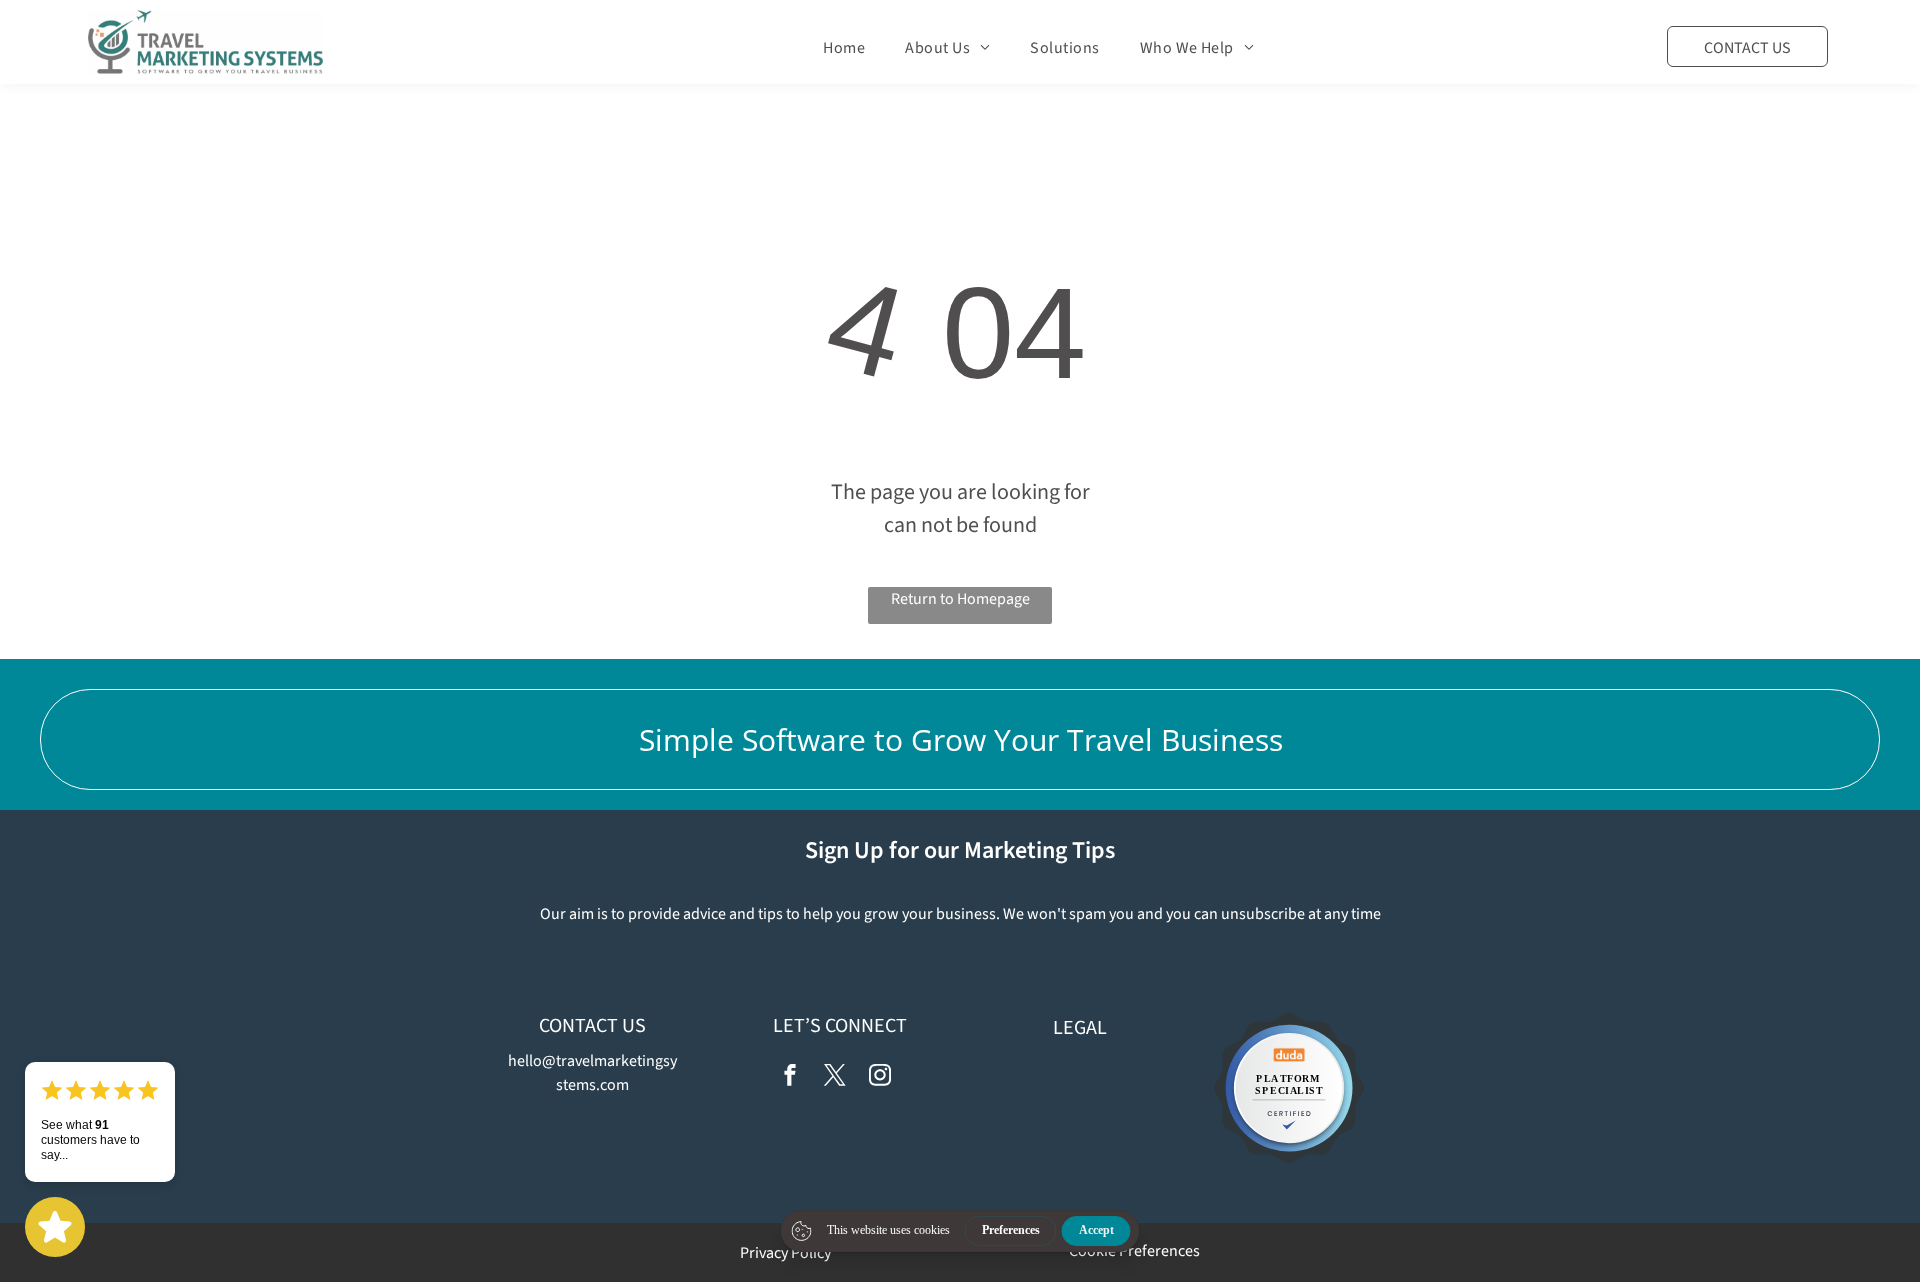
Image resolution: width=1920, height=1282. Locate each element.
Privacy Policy (785, 1253)
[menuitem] (844, 48)
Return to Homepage (960, 599)
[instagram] (880, 1077)
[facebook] (790, 1077)
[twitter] (835, 1077)
